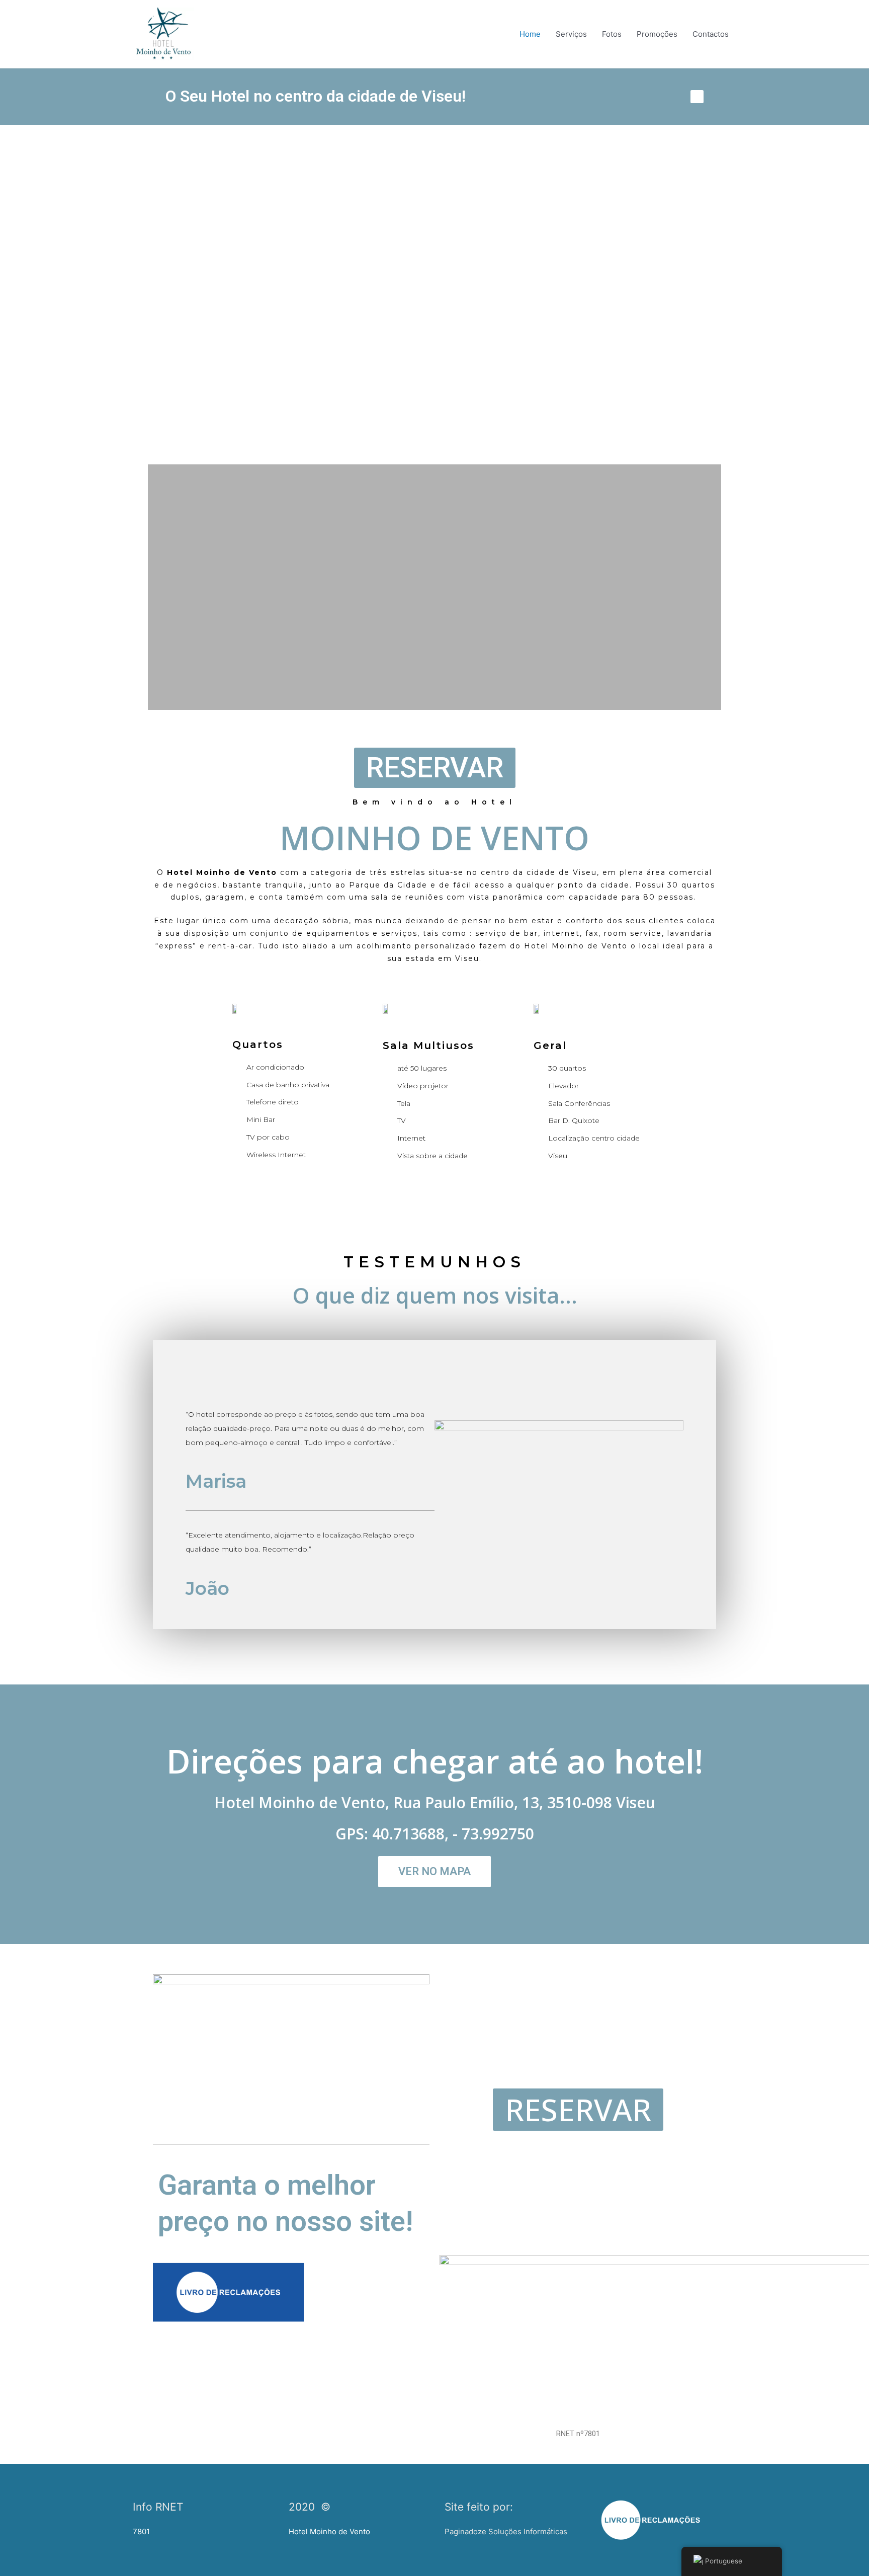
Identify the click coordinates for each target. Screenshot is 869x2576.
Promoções (657, 34)
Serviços (571, 34)
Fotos (612, 34)
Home (530, 34)
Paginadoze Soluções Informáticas (506, 2531)
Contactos (711, 34)
